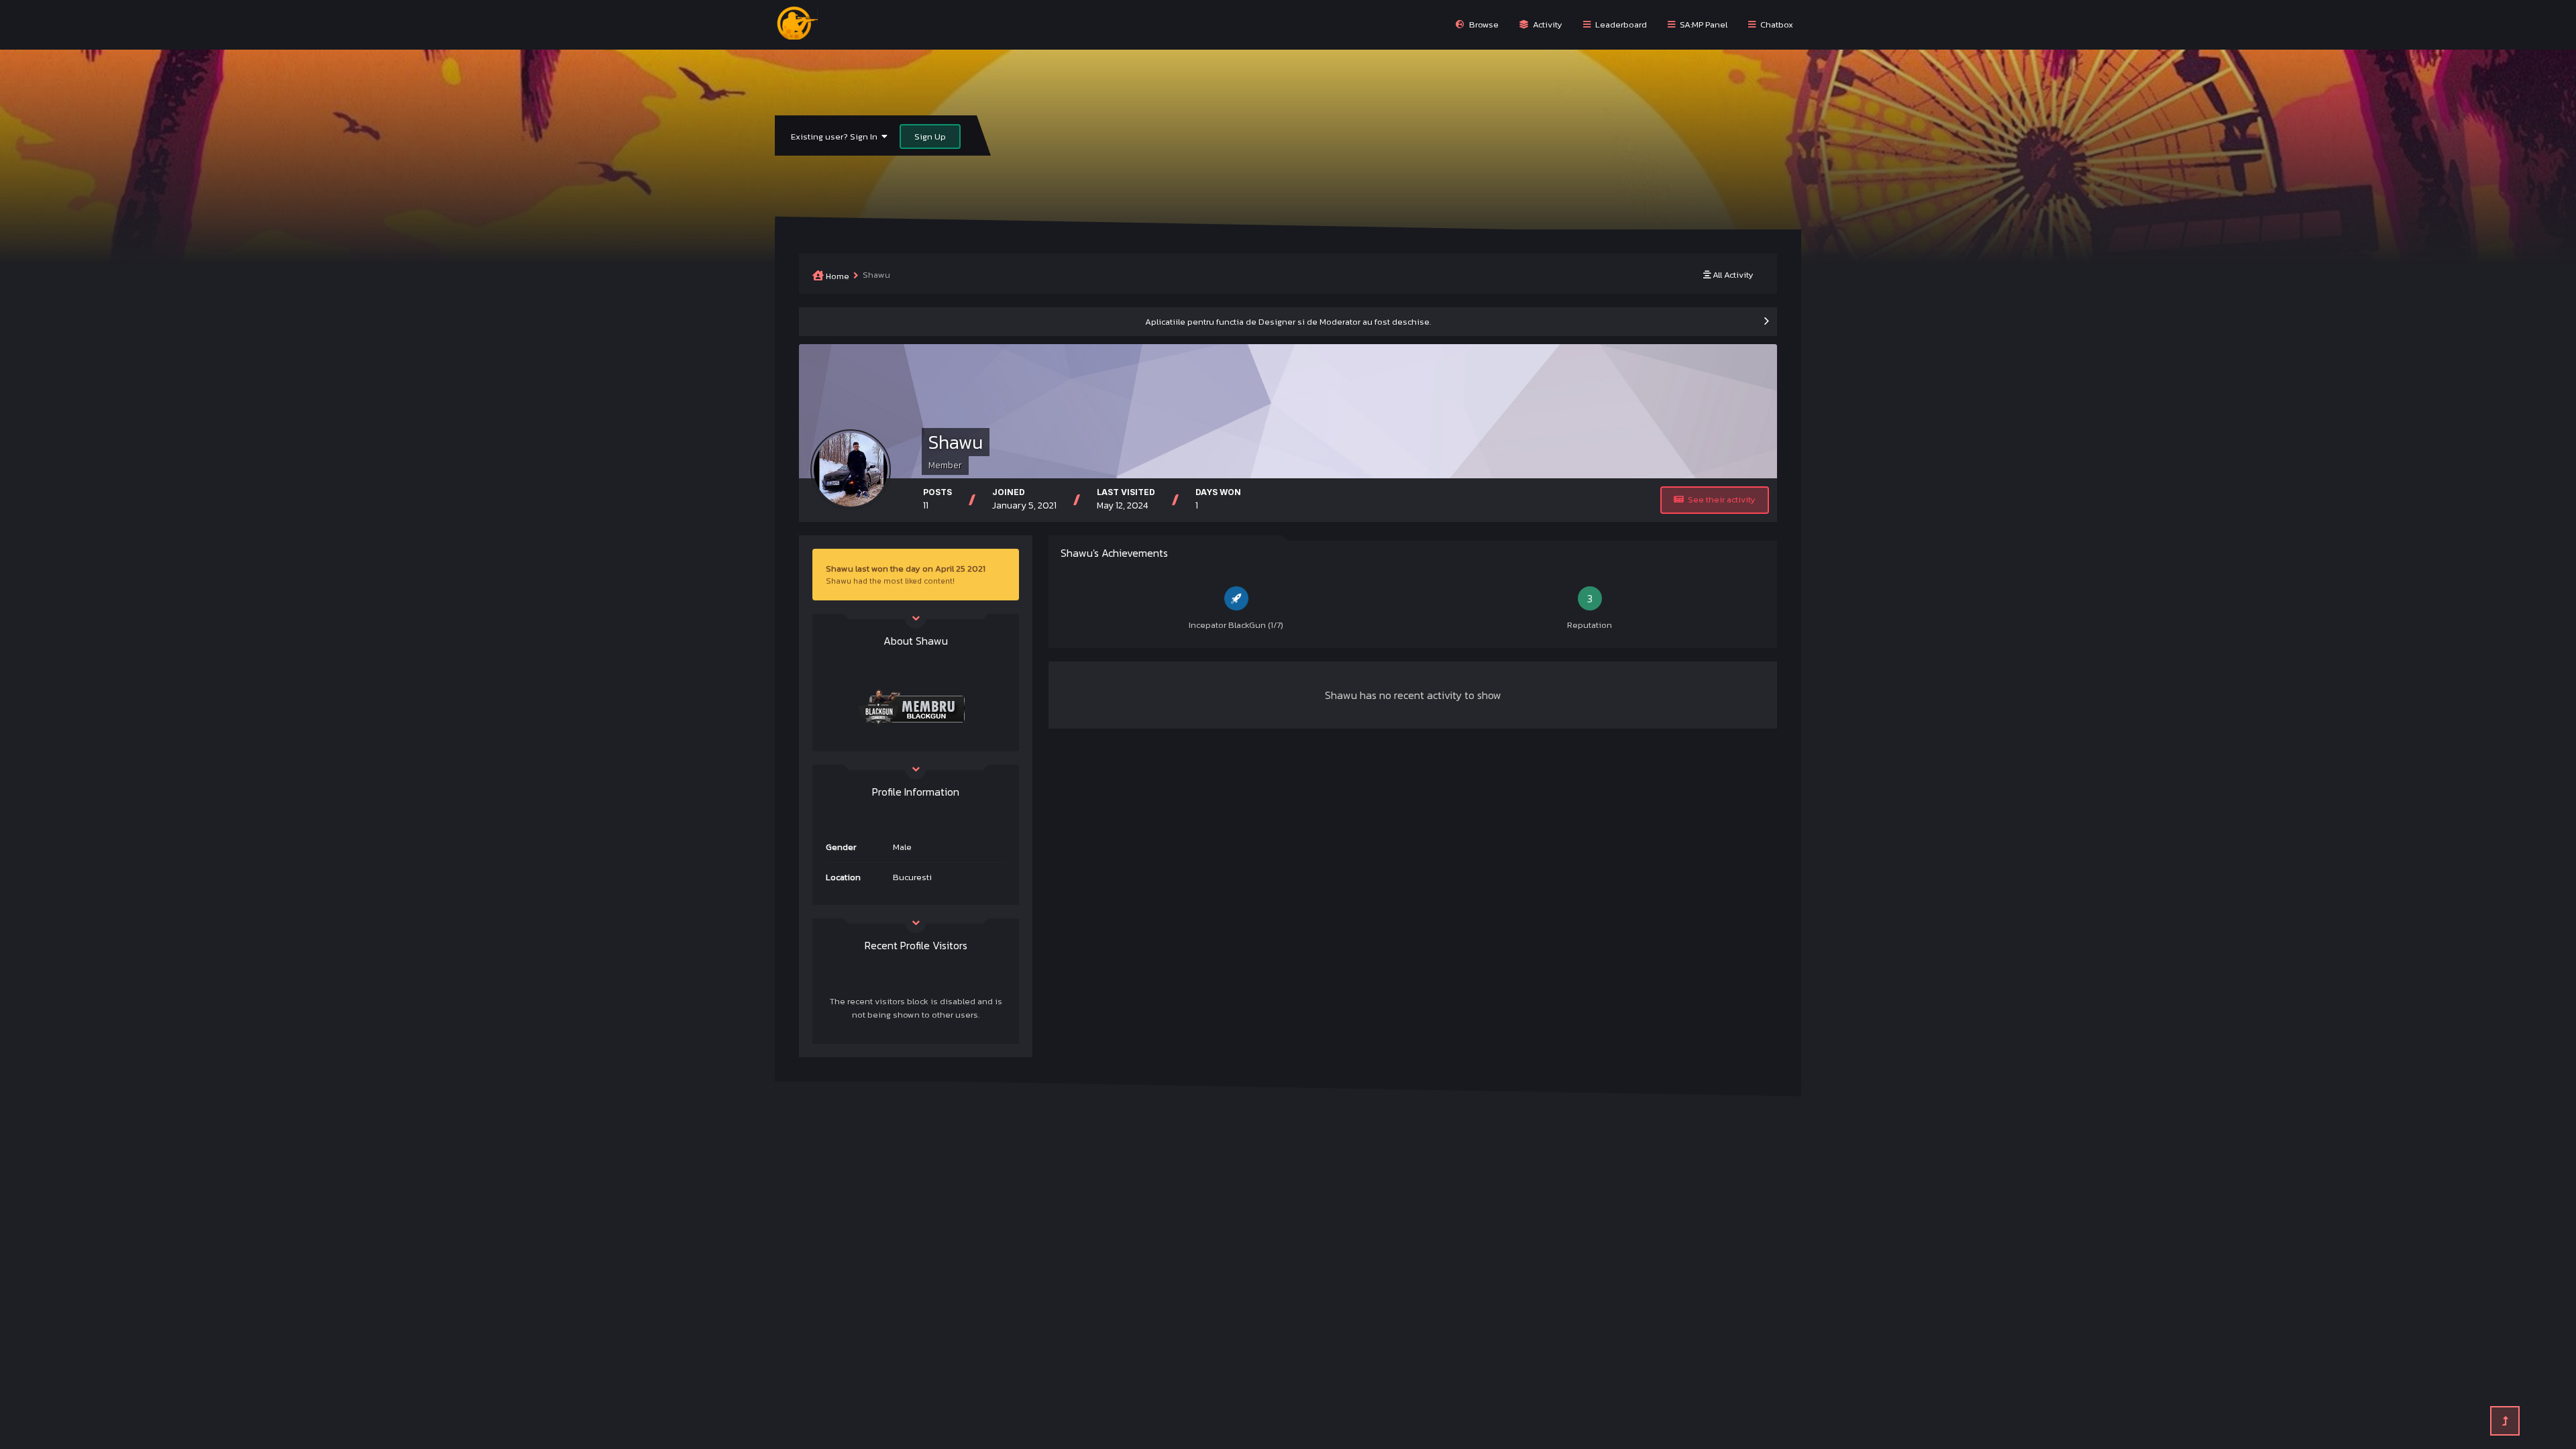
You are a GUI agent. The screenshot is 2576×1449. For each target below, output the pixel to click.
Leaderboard (1620, 24)
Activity (1547, 24)
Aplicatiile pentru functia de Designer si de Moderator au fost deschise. (1288, 322)
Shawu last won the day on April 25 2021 (906, 569)
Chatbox (1776, 24)
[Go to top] (2505, 1421)
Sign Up (930, 137)
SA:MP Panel (1703, 24)
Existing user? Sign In (836, 137)
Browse (1483, 24)
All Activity (1732, 275)
